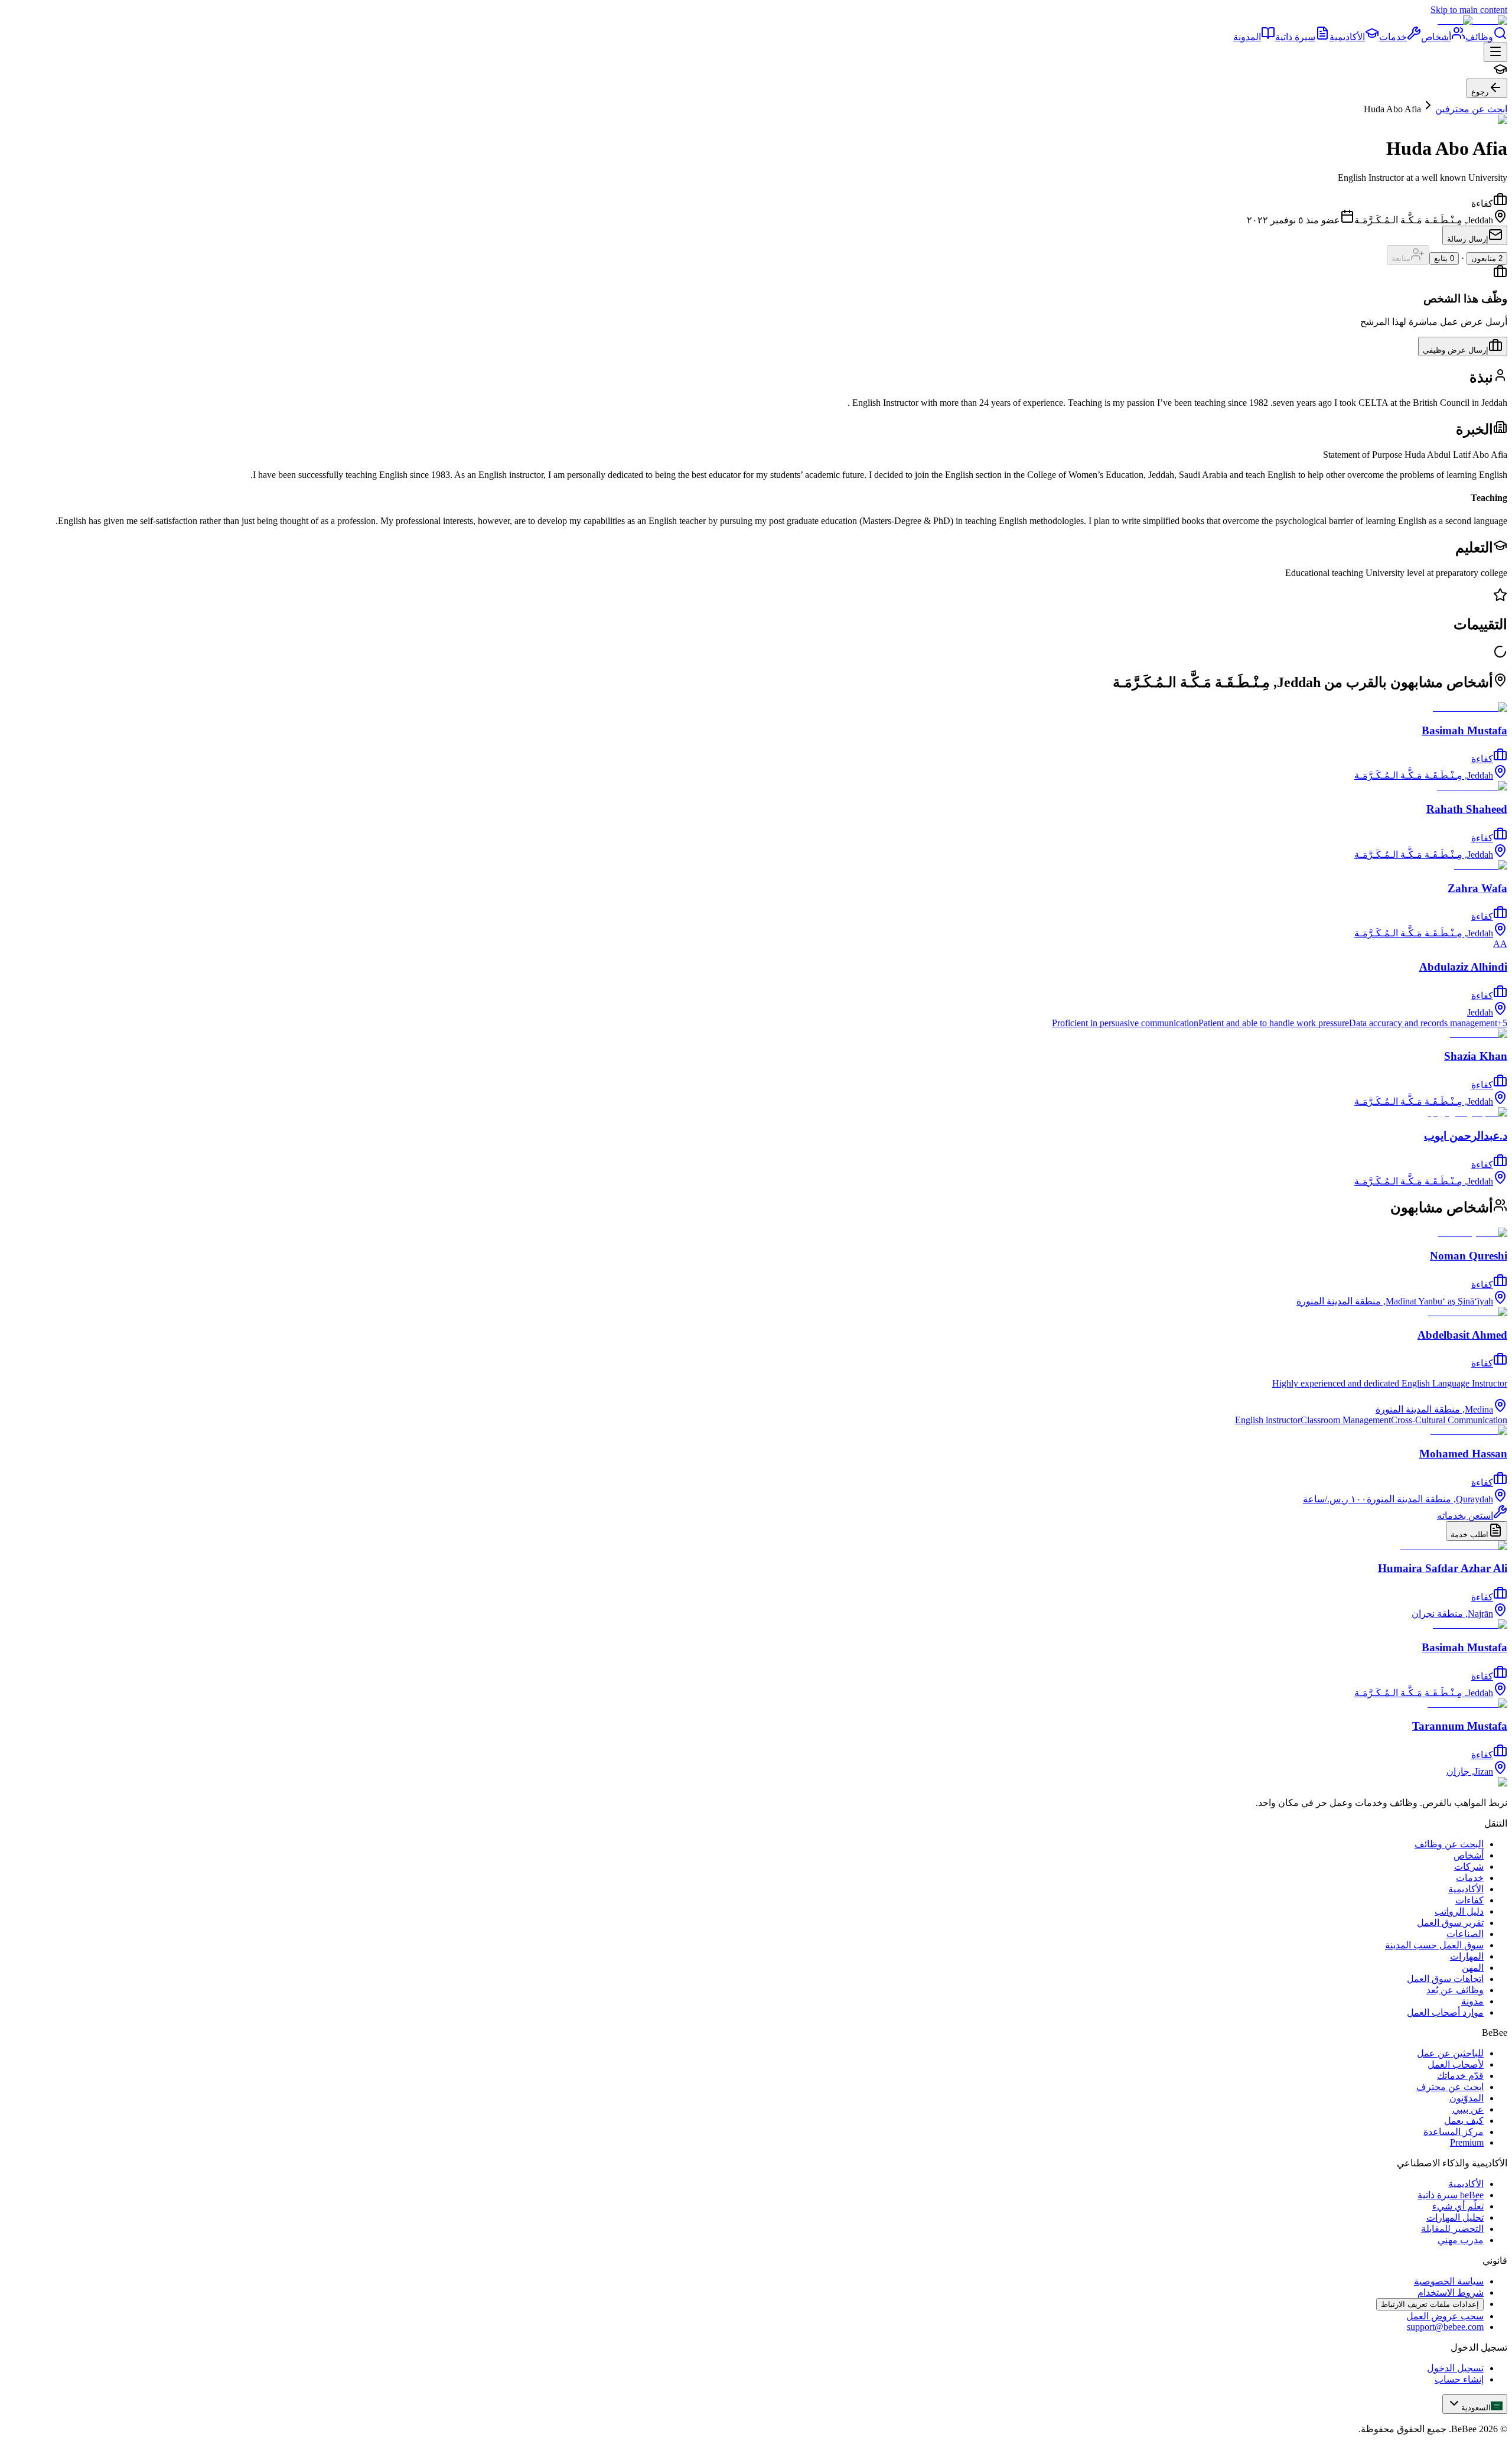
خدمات (1393, 37)
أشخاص (1436, 37)
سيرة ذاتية (1295, 37)
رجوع (1480, 92)
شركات (1469, 1867)
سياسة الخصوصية (1449, 2281)
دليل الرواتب (1459, 1911)
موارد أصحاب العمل (1445, 2012)
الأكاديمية (1347, 37)
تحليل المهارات (1455, 2217)
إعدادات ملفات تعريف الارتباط (1430, 2304)
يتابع (1444, 258)
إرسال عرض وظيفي (1456, 350)
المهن (1473, 1968)
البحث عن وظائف (1449, 1844)
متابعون (1487, 258)
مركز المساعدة (1454, 2132)
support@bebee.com (1445, 2327)
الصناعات (1465, 1934)
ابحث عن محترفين (1471, 109)
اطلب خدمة (1469, 1535)
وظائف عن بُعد (1455, 1990)
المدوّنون (1467, 2098)
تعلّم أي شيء (1458, 2206)
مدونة (1472, 2001)
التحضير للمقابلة (1452, 2229)
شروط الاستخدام (1451, 2292)
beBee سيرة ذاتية (1451, 2195)
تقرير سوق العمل (1450, 1923)
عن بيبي (1468, 2109)
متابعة (1401, 258)
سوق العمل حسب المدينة (1434, 1945)
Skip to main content (1469, 10)
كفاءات (1469, 1900)
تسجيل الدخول (1455, 2368)
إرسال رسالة (1468, 239)
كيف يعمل (1464, 2121)
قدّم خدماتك (1460, 2076)
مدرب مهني (1461, 2240)
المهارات (1467, 1956)
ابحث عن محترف (1450, 2087)
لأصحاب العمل (1456, 2064)
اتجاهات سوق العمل (1445, 1979)
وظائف (1479, 37)
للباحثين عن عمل (1450, 2053)
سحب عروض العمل (1445, 2316)
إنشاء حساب (1459, 2379)
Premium (1467, 2142)
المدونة (1247, 37)
